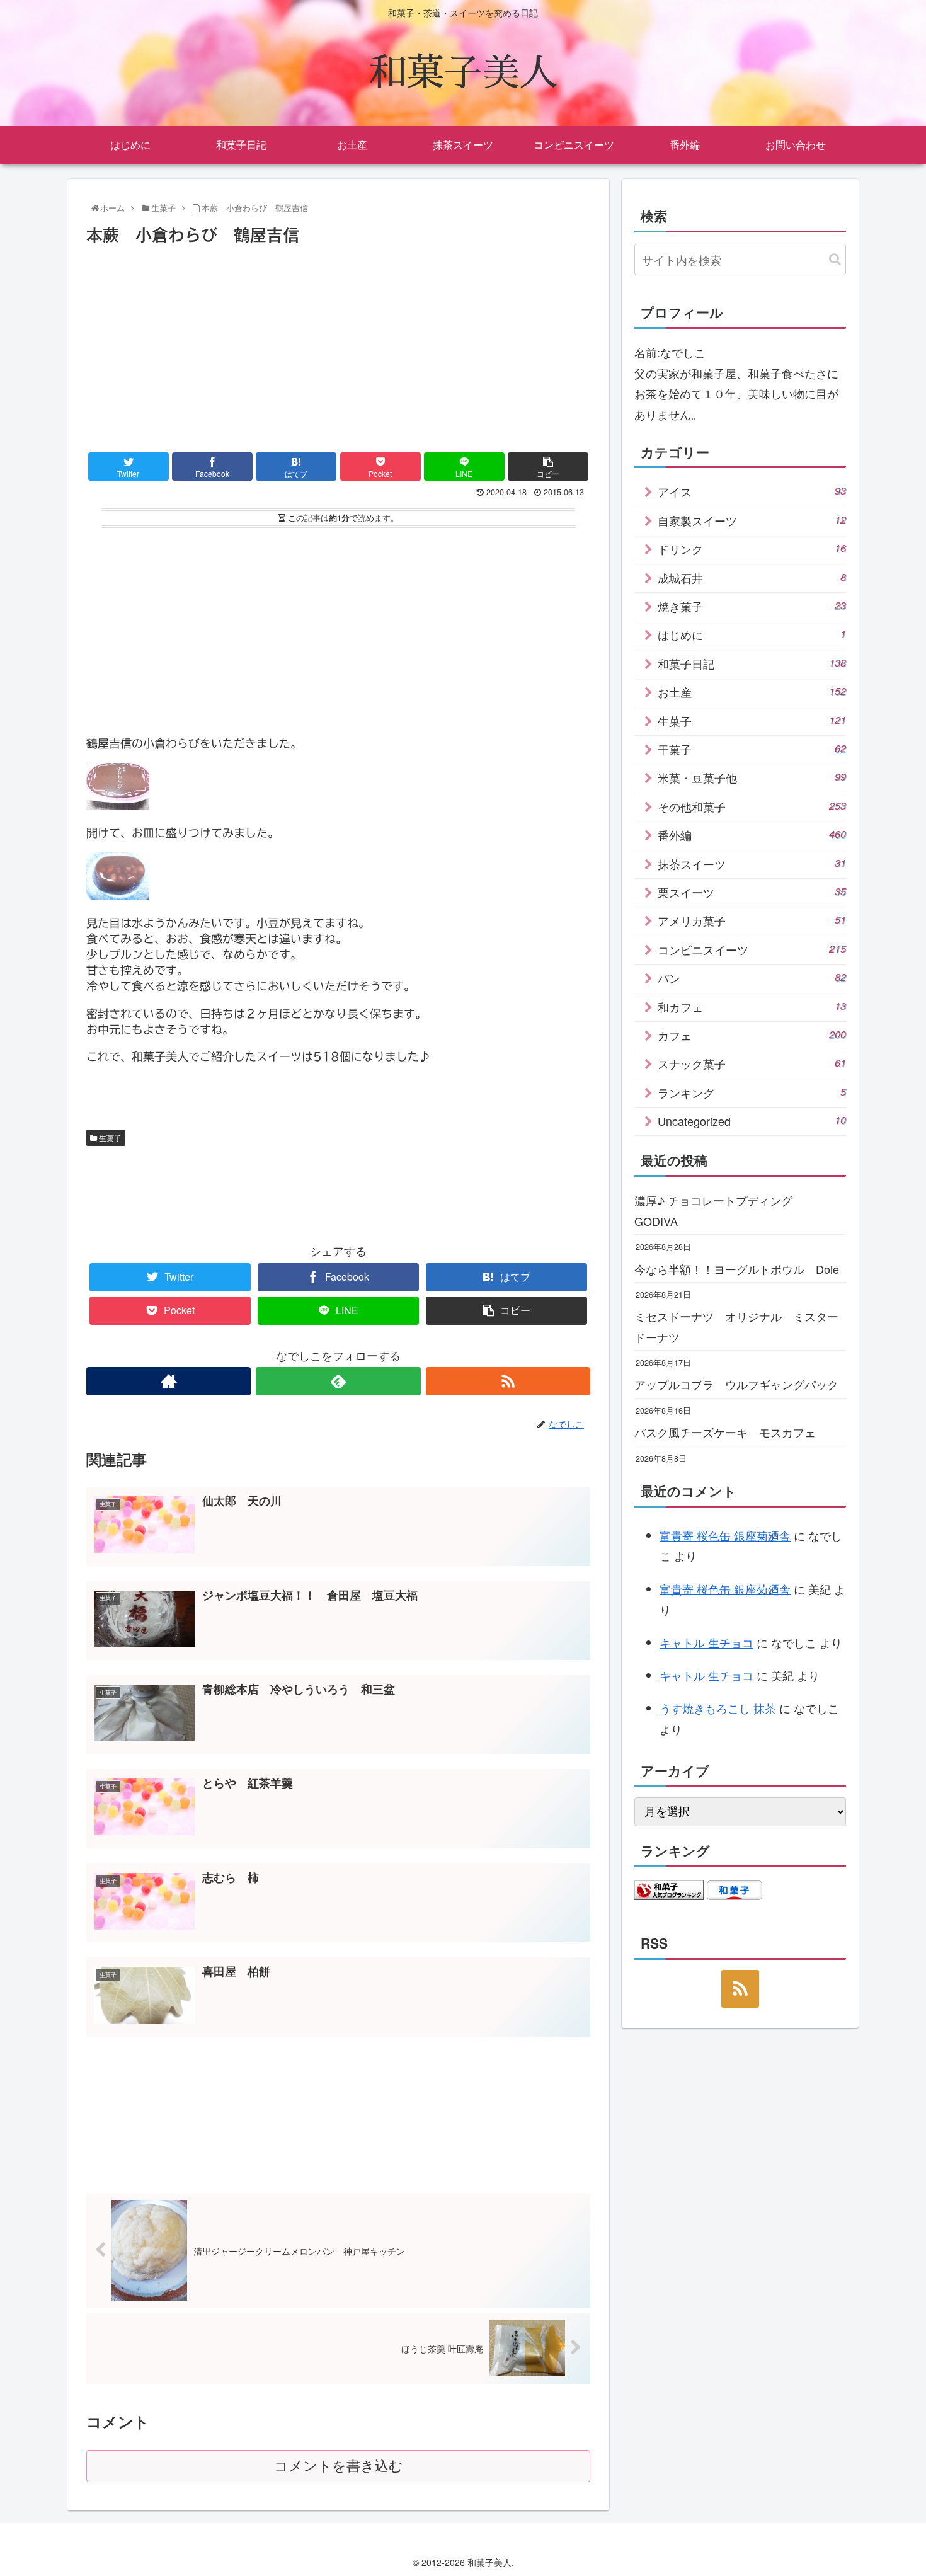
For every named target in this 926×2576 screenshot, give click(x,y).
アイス (752, 491)
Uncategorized (752, 1121)
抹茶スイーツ (752, 864)
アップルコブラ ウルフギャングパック (736, 1384)
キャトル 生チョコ (706, 1642)
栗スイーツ (752, 892)
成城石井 (752, 578)
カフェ (752, 1035)
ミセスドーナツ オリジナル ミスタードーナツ (736, 1326)
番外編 (752, 835)
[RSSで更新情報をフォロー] (508, 1381)
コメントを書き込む (339, 2466)
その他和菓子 (752, 806)
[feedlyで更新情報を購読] (338, 1381)
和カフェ (752, 1007)
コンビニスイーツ (752, 949)
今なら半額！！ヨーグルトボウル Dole (737, 1269)
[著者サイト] (169, 1381)
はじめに (752, 634)
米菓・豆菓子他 (752, 777)
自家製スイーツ (752, 520)
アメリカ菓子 (752, 920)
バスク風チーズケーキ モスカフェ (725, 1432)
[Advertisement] (338, 344)
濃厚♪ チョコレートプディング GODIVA (719, 1210)
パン (752, 978)
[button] (835, 259)
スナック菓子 (752, 1063)
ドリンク (752, 549)
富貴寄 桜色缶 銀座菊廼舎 (725, 1535)
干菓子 (752, 749)
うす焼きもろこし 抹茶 (718, 1708)
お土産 (752, 692)
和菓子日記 (752, 663)
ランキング (752, 1092)
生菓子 (109, 1137)
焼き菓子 (752, 606)
